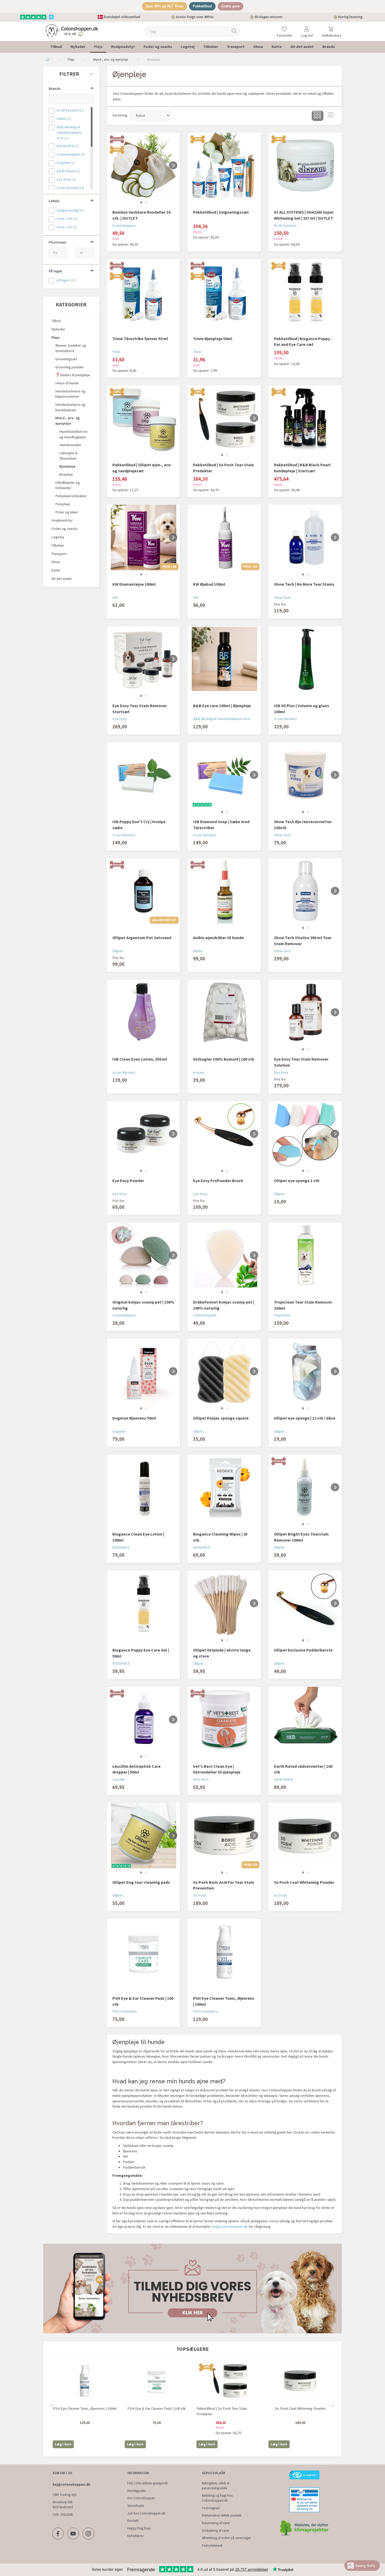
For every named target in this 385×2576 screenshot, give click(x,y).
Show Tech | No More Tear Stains (304, 584)
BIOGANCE (121, 1547)
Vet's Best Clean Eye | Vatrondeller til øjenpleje (217, 1769)
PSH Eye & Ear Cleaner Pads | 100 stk (143, 2001)
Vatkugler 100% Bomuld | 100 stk (224, 1059)
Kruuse (199, 1072)
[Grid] (318, 116)
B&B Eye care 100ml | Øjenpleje (222, 706)
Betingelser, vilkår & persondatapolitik (216, 2486)
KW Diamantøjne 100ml (134, 584)
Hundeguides (136, 2491)
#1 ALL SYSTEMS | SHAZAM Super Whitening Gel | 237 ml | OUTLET (304, 215)
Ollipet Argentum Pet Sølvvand (142, 938)
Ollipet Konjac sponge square (221, 1418)
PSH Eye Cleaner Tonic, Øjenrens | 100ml (224, 2001)
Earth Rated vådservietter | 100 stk (303, 1769)
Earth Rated (283, 1779)
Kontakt (133, 2521)
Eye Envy (120, 719)
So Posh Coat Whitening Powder (304, 1882)
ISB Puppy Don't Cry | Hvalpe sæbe (139, 825)
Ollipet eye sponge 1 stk (297, 1181)
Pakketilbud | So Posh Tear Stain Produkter (223, 468)
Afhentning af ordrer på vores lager (226, 2538)
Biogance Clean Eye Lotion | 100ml (138, 1537)
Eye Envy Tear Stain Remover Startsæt (140, 709)
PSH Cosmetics (125, 2011)
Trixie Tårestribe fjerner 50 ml (140, 339)
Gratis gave (230, 6)
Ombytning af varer (216, 2531)
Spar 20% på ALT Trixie (164, 6)
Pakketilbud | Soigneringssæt (221, 212)
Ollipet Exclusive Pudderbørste (303, 1650)
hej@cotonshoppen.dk (71, 2484)
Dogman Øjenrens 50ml (134, 1418)
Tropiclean (282, 1315)
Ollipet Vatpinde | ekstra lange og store (222, 1653)
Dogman (119, 1431)
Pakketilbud (202, 6)
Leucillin (119, 1779)
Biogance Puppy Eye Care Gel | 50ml (141, 1653)
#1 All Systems (285, 225)
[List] (331, 116)
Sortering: (120, 115)
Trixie (116, 352)
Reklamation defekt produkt (222, 2515)
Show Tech (282, 597)
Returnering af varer (216, 2523)
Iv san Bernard (285, 719)
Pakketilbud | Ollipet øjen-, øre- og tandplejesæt (142, 468)
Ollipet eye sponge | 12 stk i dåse (305, 1418)
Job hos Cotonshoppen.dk (146, 2513)
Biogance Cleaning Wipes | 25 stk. (220, 1537)
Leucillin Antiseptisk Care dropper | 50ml (136, 1769)
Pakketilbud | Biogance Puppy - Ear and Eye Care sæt (303, 342)
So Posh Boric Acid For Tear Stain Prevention (224, 1885)
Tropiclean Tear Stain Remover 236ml (303, 1305)
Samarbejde (136, 2506)
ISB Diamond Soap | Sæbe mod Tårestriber (221, 825)
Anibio (198, 951)
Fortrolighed (211, 2508)
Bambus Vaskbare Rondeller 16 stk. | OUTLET (141, 215)
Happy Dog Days (139, 2528)
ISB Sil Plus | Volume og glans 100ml (302, 709)
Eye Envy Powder (128, 1181)
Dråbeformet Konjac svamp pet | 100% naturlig (224, 1305)
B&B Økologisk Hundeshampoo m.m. (222, 719)
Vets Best (201, 1779)
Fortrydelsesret (212, 2545)
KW (115, 597)
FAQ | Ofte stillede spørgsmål (147, 2483)
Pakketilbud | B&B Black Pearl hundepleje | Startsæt (302, 468)
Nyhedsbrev (135, 2536)
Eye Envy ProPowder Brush (218, 1181)
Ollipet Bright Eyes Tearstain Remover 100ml (301, 1537)
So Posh (200, 1895)
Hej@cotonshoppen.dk (229, 2226)
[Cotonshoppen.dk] (72, 31)
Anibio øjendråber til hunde (218, 938)
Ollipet (118, 951)
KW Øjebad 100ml (209, 584)
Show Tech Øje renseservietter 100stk (303, 825)
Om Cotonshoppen (141, 2498)
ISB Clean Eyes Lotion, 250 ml (140, 1059)
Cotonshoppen (124, 225)
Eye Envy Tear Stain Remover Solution (301, 1062)
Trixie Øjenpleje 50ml (213, 339)
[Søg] (234, 31)
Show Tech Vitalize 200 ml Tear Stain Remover (303, 941)
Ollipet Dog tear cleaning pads (141, 1882)
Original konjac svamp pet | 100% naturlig (143, 1305)
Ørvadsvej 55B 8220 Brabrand (63, 2505)
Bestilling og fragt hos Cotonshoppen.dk (217, 2498)
